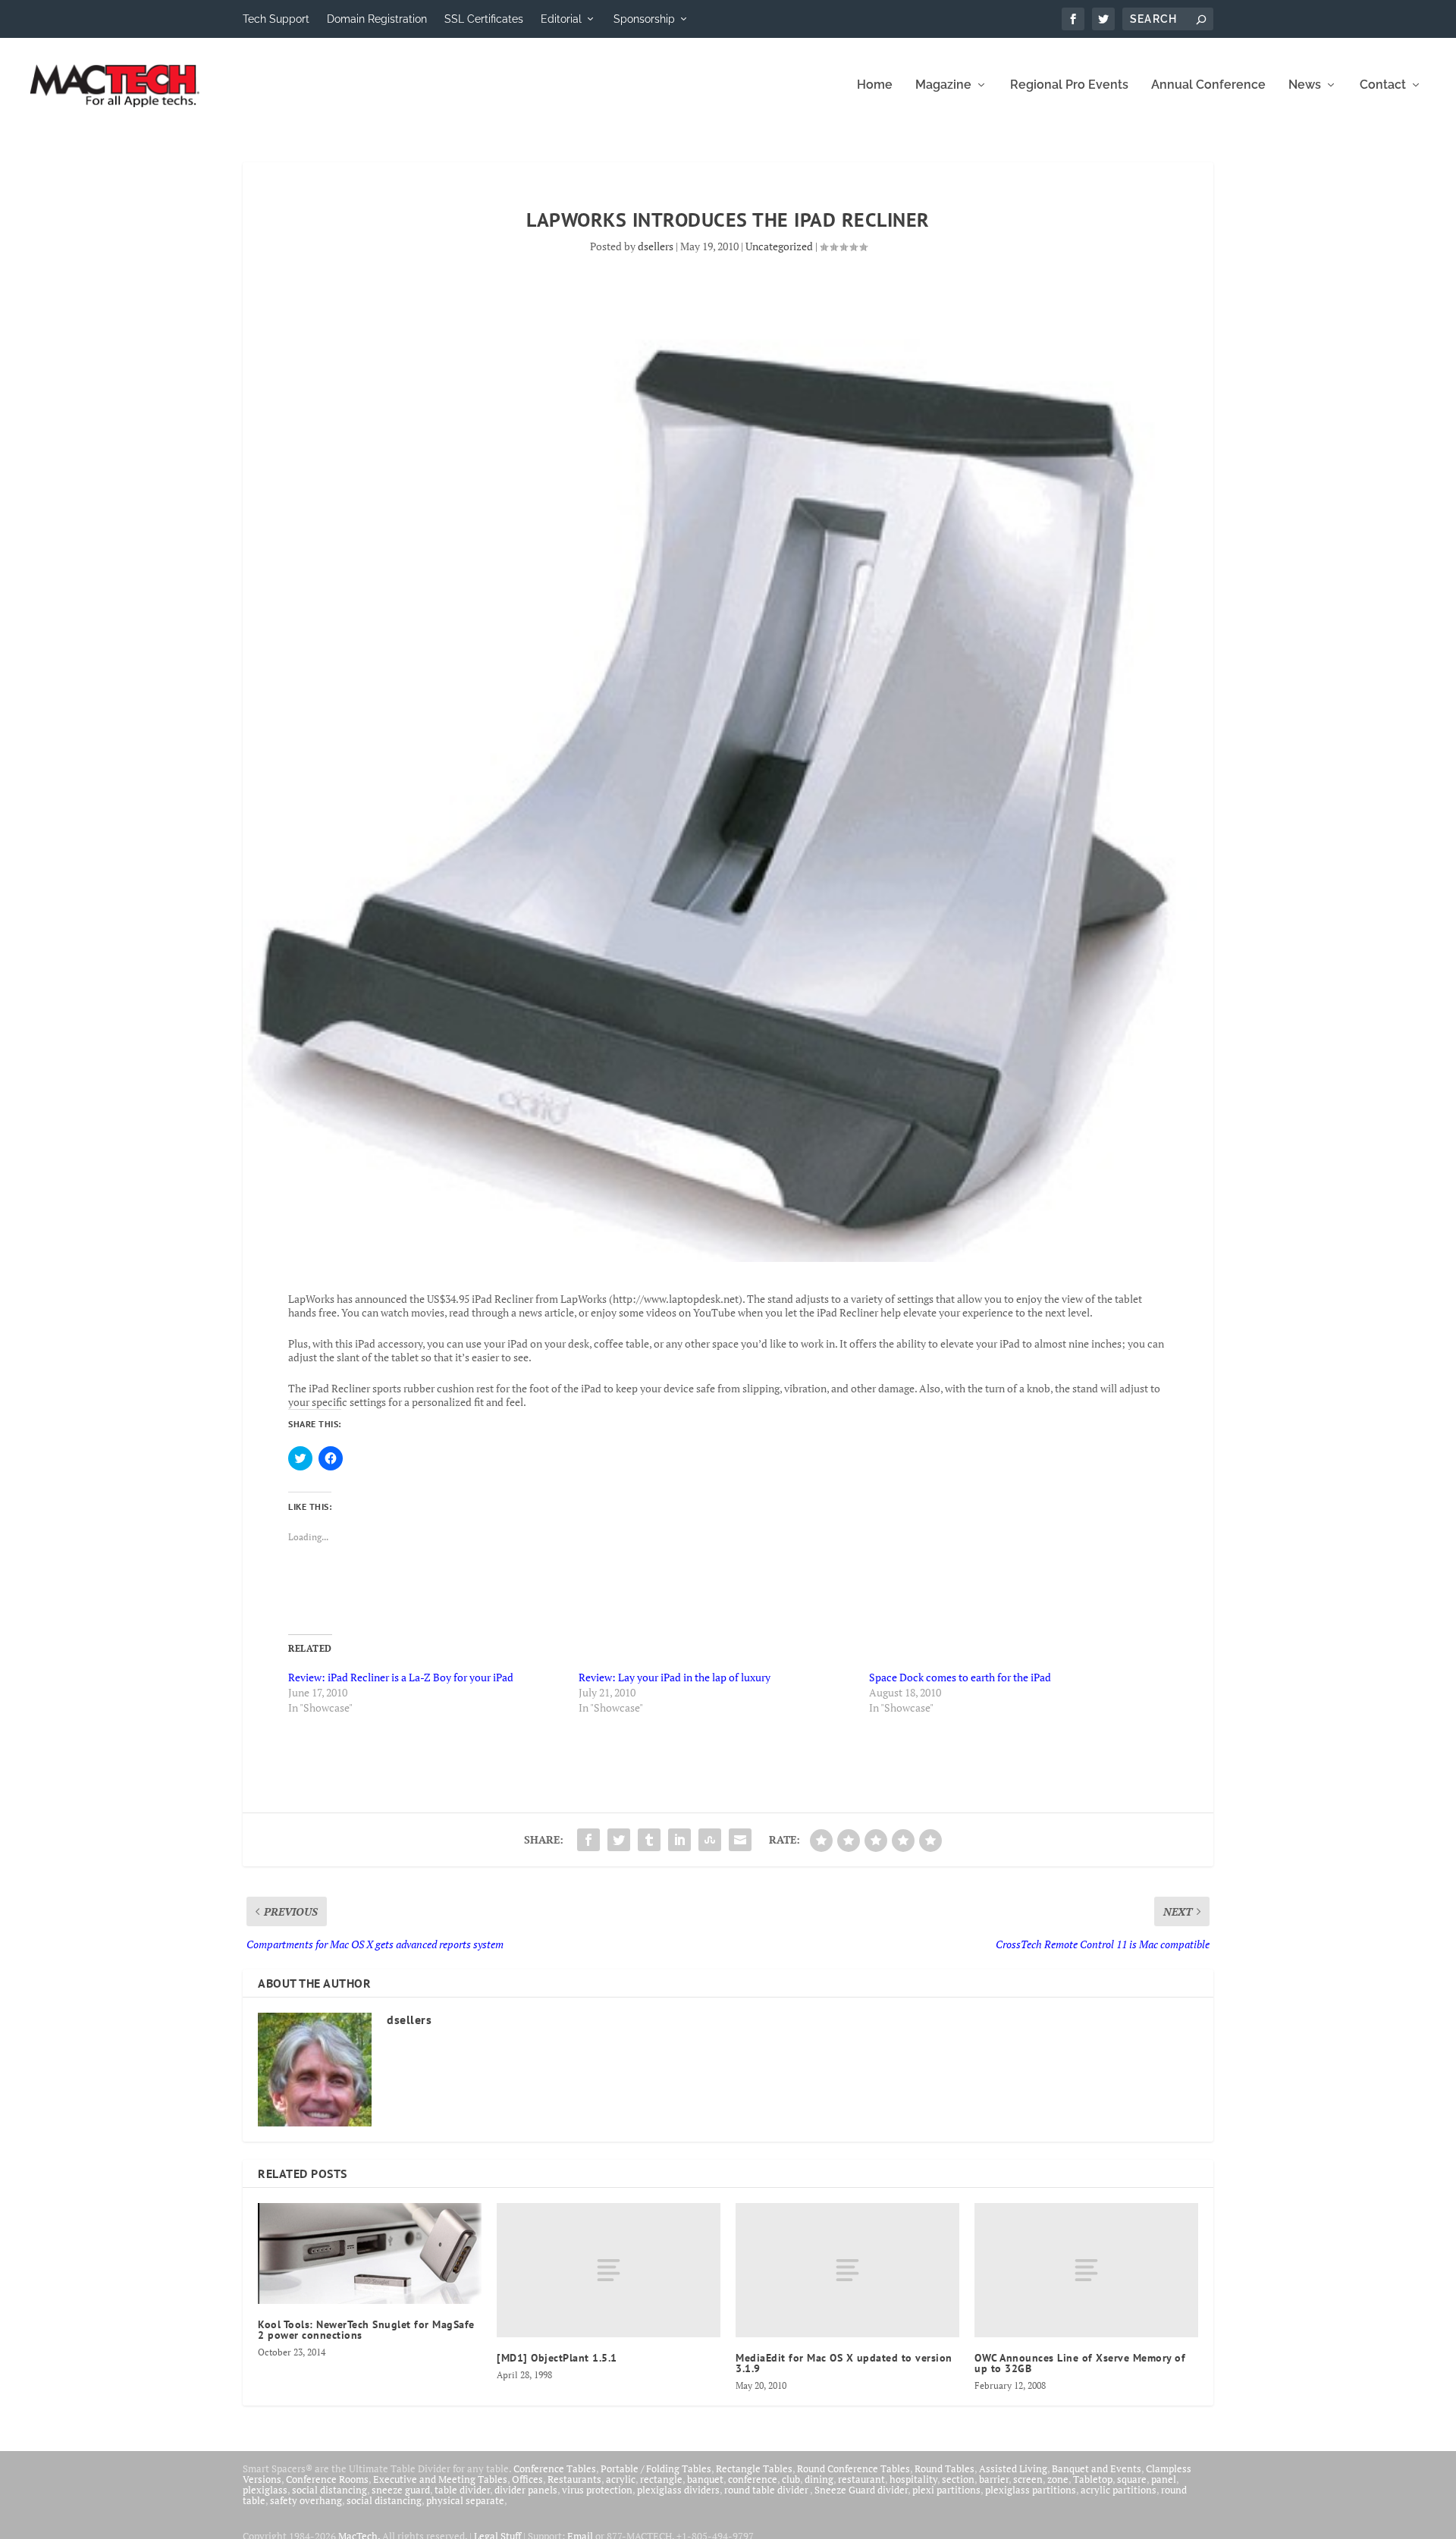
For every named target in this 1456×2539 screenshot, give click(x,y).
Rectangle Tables (754, 2468)
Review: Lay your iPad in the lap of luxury (675, 1677)
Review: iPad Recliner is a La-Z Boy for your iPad (401, 1677)
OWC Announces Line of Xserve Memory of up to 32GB (1080, 2363)
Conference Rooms (327, 2479)
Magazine (943, 85)
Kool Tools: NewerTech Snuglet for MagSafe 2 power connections (366, 2330)
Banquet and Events (1097, 2468)
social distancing (329, 2490)
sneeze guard (401, 2490)
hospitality (913, 2479)
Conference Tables (555, 2468)
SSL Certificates (484, 19)
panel (1164, 2479)
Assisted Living (1013, 2468)
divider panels (526, 2490)
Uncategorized (779, 246)
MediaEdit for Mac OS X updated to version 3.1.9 (844, 2363)
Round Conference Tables (854, 2468)
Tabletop (1093, 2479)
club (791, 2479)
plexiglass (265, 2490)
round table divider (767, 2490)
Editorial (561, 19)
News (1305, 85)
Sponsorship (644, 19)
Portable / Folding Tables (656, 2468)
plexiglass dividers (678, 2490)
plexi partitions (946, 2490)
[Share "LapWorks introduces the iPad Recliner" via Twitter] (619, 1840)
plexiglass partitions (1031, 2490)
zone (1058, 2479)
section (958, 2479)
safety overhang (306, 2500)
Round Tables (945, 2468)
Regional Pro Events (1069, 85)
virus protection (597, 2490)
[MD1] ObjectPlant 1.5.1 (557, 2358)
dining (819, 2479)
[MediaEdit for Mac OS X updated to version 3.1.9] (847, 2270)
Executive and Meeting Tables (440, 2479)
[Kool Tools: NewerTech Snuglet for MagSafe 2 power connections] (370, 2253)
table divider (462, 2490)
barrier (994, 2479)
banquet (705, 2479)
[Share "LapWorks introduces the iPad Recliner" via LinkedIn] (679, 1840)
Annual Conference (1208, 85)
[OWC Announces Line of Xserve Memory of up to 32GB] (1086, 2270)
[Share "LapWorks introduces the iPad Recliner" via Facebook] (588, 1840)
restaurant (861, 2479)
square (1132, 2479)
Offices (527, 2479)
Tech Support (276, 19)
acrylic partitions (1119, 2490)
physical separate (465, 2500)
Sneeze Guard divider (861, 2490)
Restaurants (574, 2479)
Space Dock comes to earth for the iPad (960, 1677)
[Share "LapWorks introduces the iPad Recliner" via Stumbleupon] (710, 1840)
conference (753, 2479)
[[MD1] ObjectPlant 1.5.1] (609, 2270)
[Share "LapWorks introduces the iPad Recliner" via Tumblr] (649, 1840)
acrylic (621, 2479)
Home (875, 85)
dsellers (656, 246)
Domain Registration (377, 19)
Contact (1383, 85)
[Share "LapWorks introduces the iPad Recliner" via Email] (740, 1840)
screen (1028, 2479)
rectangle (661, 2479)
